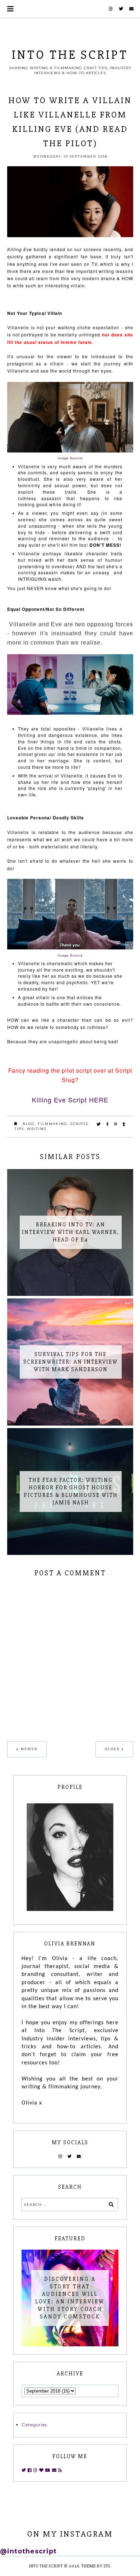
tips (19, 1129)
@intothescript (28, 2551)
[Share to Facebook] (108, 1124)
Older (112, 1749)
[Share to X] (99, 1124)
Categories (34, 2425)
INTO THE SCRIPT (70, 55)
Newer (29, 1749)
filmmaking (53, 1124)
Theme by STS (96, 2566)
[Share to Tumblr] (124, 1124)
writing (37, 1129)
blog (29, 1124)
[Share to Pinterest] (116, 1124)
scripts (79, 1124)
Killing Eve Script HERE (70, 1100)
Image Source (70, 955)
